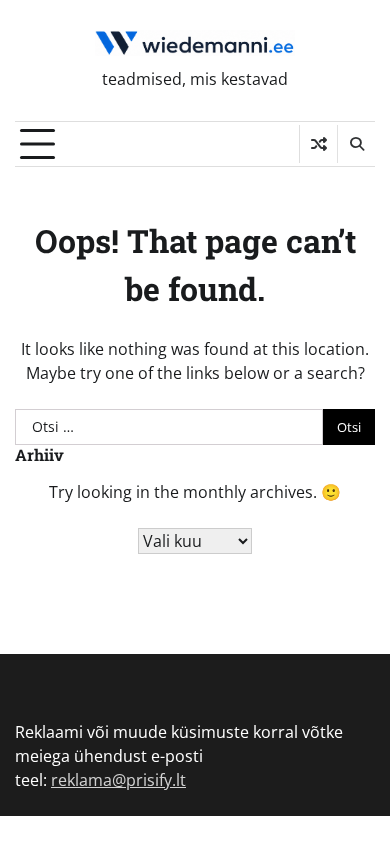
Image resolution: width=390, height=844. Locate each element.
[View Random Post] (318, 144)
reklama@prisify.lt (118, 780)
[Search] (356, 144)
